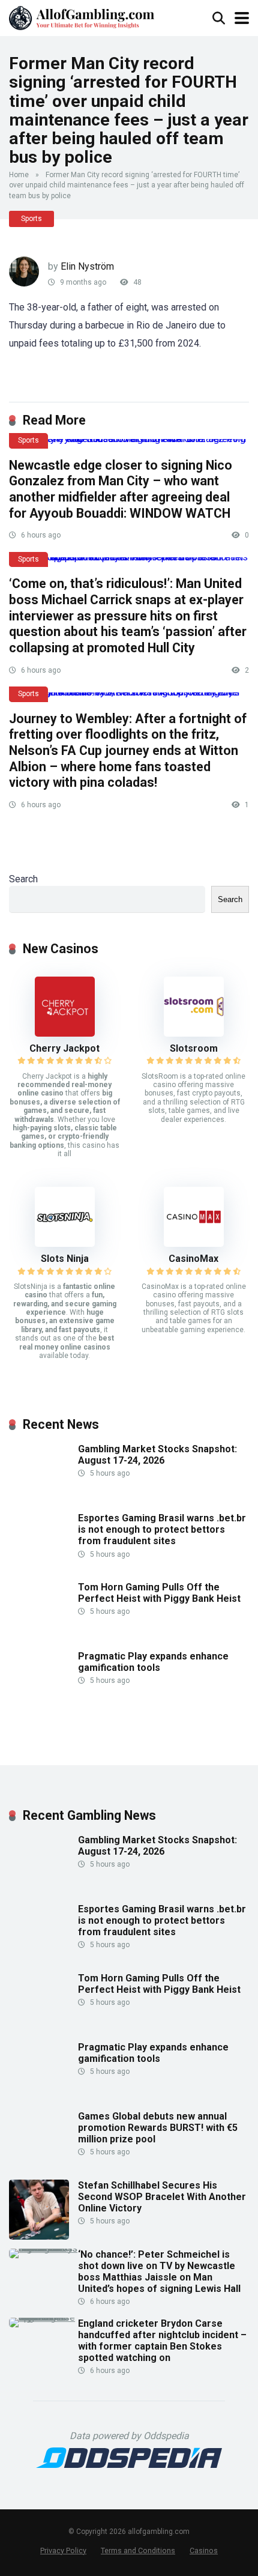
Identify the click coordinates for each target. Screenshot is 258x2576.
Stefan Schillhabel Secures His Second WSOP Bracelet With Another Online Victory (162, 2197)
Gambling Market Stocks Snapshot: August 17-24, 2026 (157, 1455)
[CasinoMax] (194, 1244)
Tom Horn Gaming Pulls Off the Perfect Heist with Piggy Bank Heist (159, 1593)
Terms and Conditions (138, 2550)
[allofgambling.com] (82, 17)
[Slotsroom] (194, 1033)
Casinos (204, 2550)
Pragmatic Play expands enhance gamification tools (153, 1662)
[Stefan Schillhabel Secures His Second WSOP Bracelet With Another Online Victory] (39, 2236)
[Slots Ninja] (65, 1244)
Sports (31, 219)
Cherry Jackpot (64, 1048)
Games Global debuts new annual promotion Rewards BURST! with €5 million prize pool (158, 2128)
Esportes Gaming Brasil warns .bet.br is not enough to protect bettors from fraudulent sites (162, 1529)
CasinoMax (193, 1259)
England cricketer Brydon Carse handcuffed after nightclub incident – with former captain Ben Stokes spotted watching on (162, 2341)
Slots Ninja (65, 1259)
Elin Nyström (87, 266)
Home (19, 175)
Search (23, 879)
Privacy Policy (63, 2550)
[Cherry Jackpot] (65, 1033)
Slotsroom (194, 1048)
